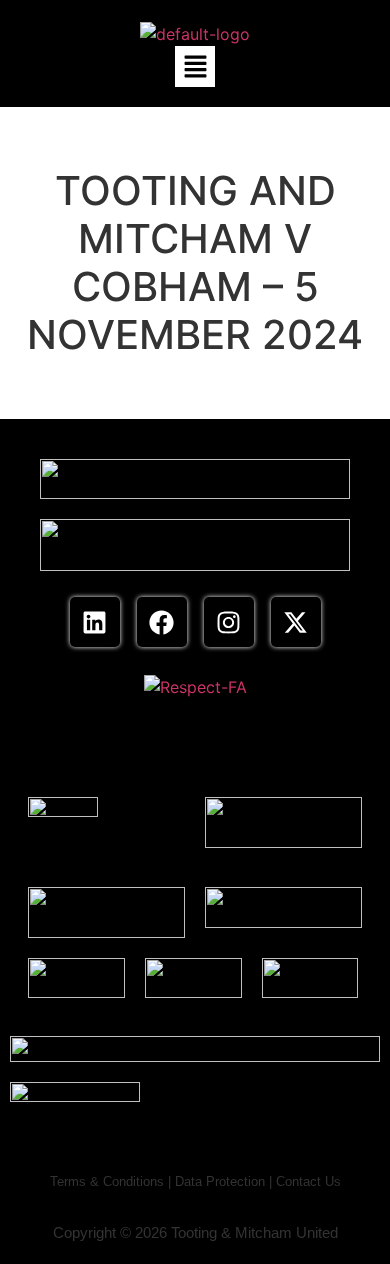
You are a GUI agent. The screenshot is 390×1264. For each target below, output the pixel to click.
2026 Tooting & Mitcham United (236, 1232)
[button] (195, 66)
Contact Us (308, 1181)
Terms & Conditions (107, 1181)
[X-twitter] (296, 622)
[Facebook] (162, 622)
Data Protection (220, 1181)
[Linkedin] (95, 622)
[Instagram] (229, 622)
